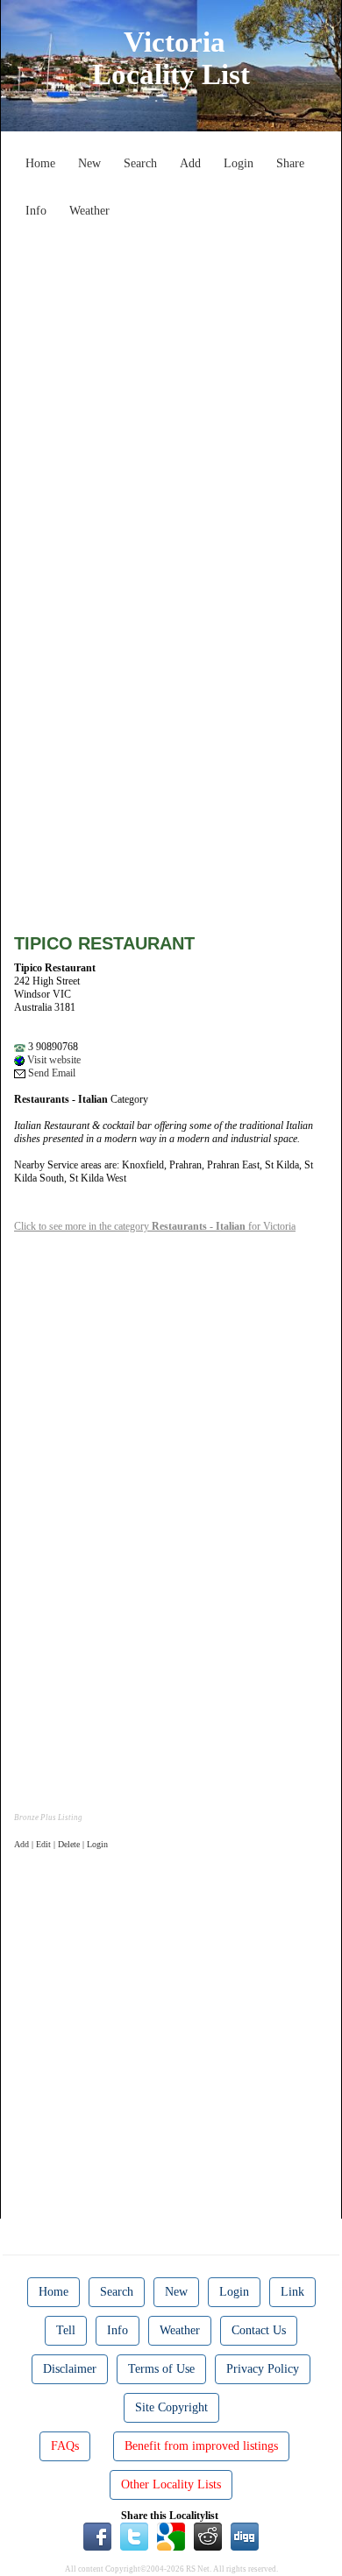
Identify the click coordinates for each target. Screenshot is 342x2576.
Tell (66, 2330)
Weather (89, 211)
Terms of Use (161, 2369)
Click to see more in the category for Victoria (155, 1226)
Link (292, 2292)
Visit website (53, 1060)
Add (190, 163)
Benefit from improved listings (201, 2446)
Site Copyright (171, 2407)
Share (290, 163)
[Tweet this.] (134, 2536)
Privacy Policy (263, 2369)
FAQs (65, 2446)
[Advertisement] (171, 397)
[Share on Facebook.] (97, 2536)
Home (40, 163)
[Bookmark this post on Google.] (171, 2536)
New (89, 163)
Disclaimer (70, 2369)
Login (239, 163)
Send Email (50, 1073)
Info (36, 211)
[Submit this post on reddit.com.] (208, 2536)
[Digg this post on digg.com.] (245, 2536)
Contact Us (259, 2330)
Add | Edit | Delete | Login (61, 1844)
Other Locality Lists (171, 2484)
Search (140, 163)
